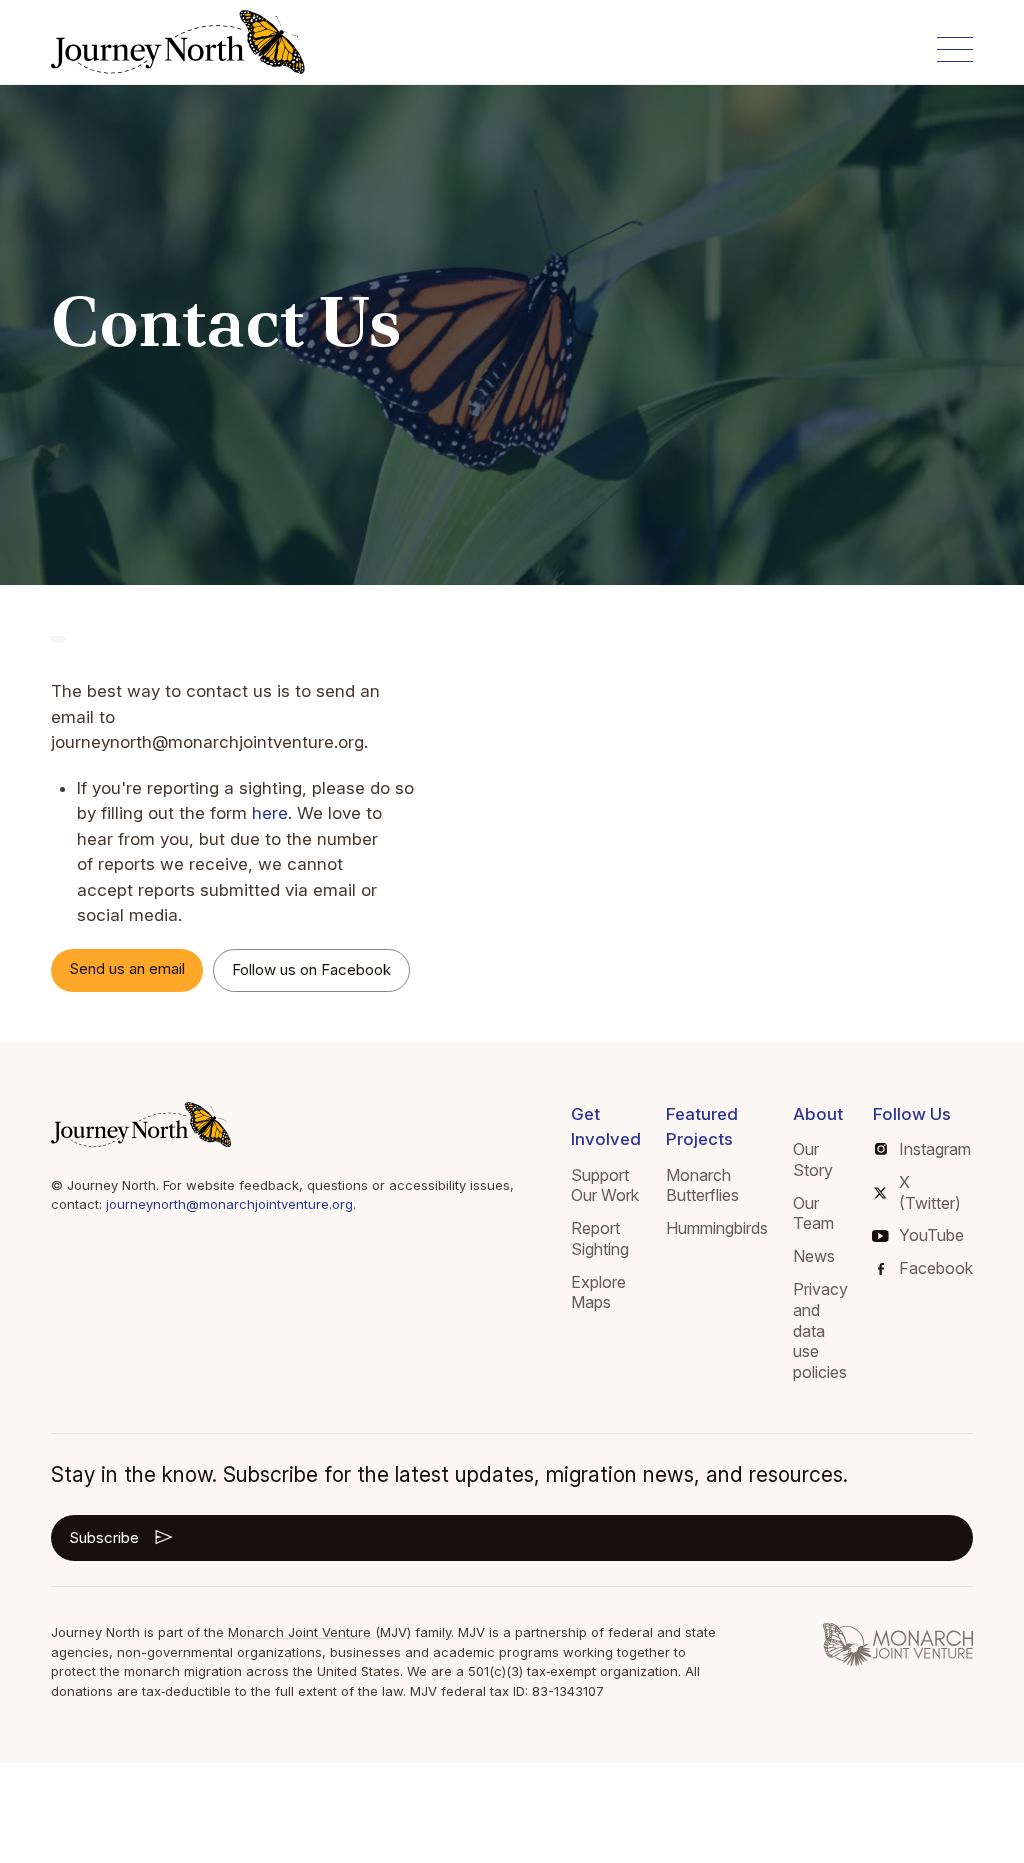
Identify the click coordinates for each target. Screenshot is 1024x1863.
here (270, 813)
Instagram (935, 1149)
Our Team (813, 1213)
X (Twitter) (930, 1192)
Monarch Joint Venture (299, 1632)
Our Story (813, 1159)
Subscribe (104, 1537)
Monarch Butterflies (702, 1185)
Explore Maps (598, 1292)
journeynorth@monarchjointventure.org (229, 1204)
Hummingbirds (717, 1228)
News (814, 1256)
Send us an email (127, 968)
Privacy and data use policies (820, 1330)
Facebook (936, 1268)
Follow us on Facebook (311, 969)
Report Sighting (600, 1238)
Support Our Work (605, 1185)
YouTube (931, 1235)
